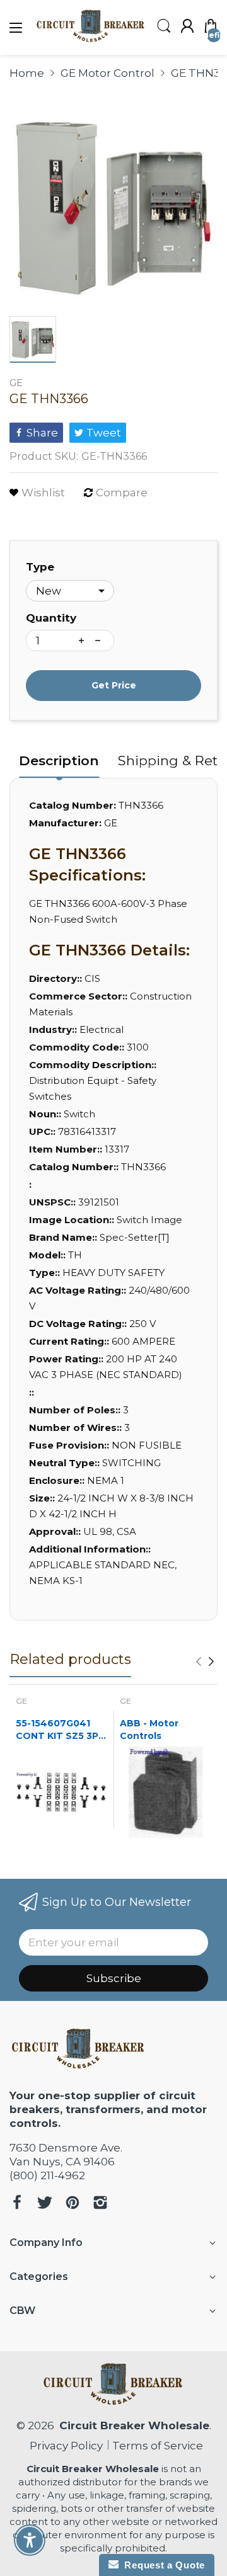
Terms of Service (158, 2446)
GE (16, 383)
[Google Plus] (100, 2204)
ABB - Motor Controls (149, 1730)
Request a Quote (162, 2565)
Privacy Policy (64, 2446)
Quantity (51, 618)
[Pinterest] (73, 2204)
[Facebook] (17, 2204)
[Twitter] (45, 2204)
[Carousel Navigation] (205, 1661)
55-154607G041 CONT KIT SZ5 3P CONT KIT (57, 1730)
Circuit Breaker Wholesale (134, 2425)
